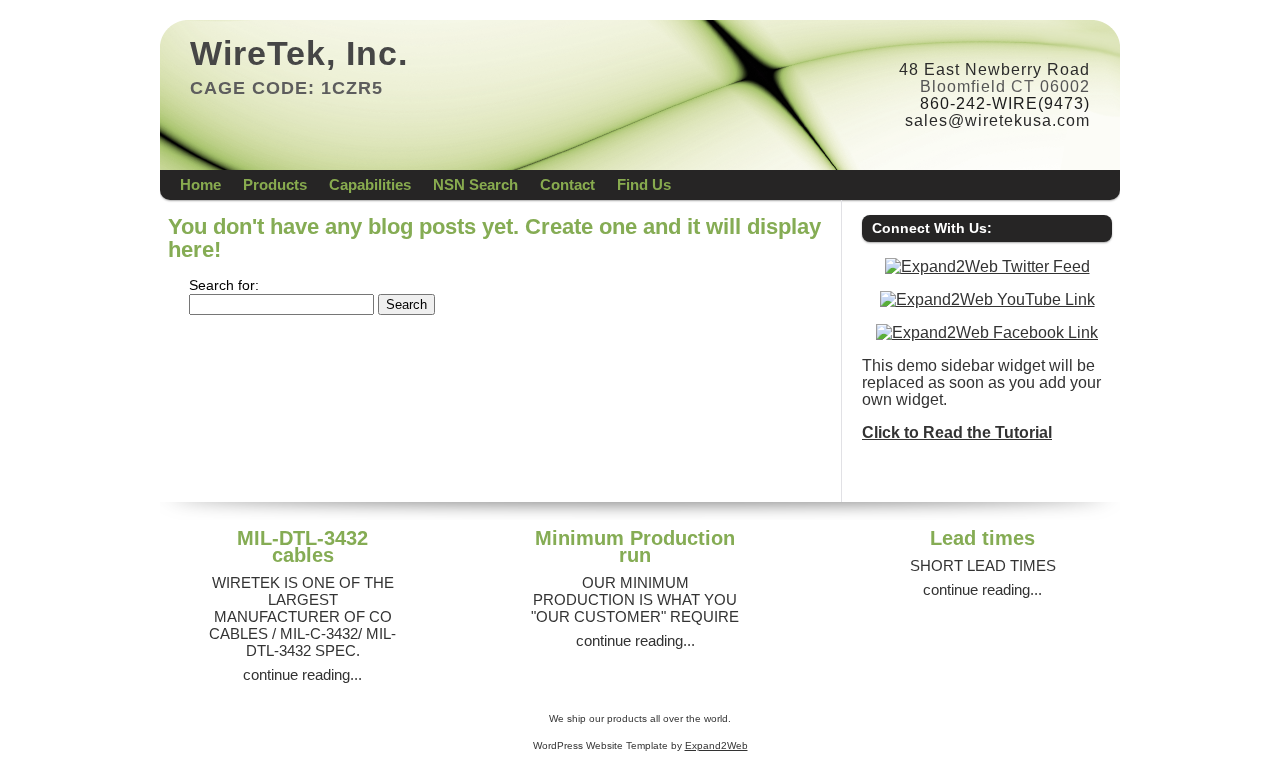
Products (275, 184)
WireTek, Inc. (299, 53)
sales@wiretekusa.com (997, 120)
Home (200, 184)
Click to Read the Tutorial (957, 432)
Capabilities (370, 184)
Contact (567, 184)
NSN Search (475, 184)
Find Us (644, 184)
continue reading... (302, 674)
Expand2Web (716, 745)
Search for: (224, 285)
